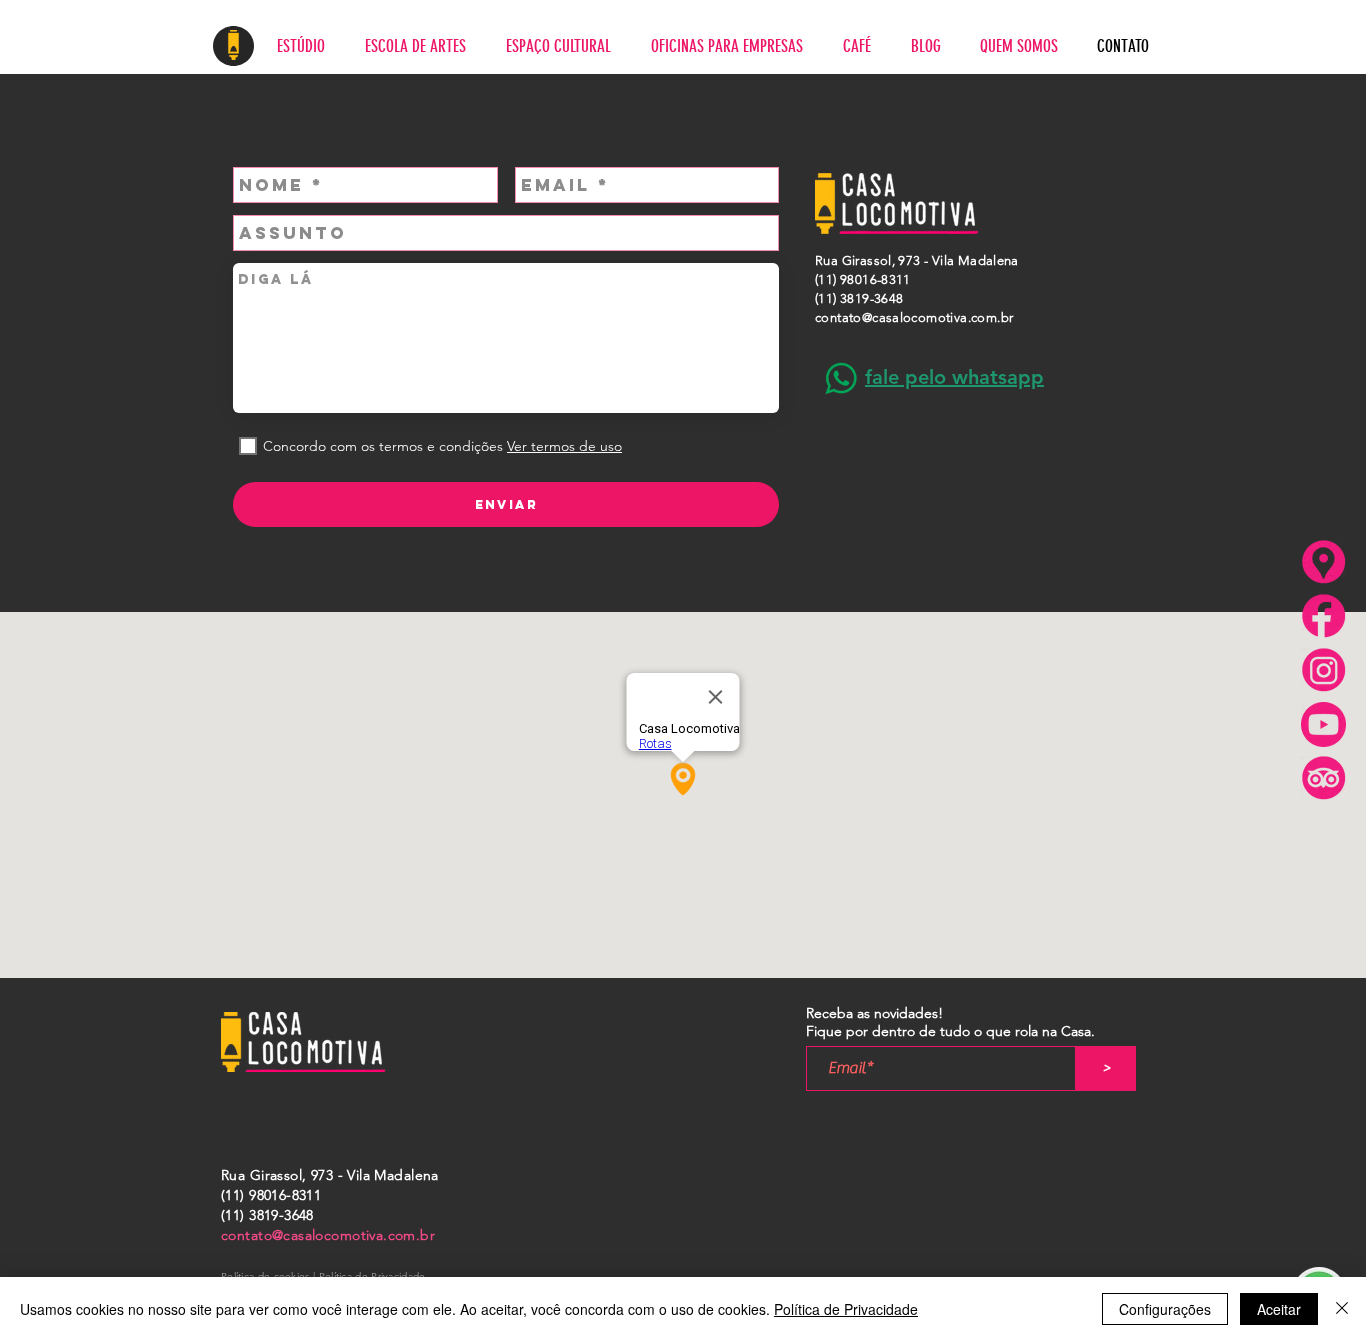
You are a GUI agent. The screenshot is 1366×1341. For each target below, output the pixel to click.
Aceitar (1279, 1309)
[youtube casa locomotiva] (1323, 724)
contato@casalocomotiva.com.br (914, 317)
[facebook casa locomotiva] (1323, 616)
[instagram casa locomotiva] (1323, 670)
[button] (954, 377)
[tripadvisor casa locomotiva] (1323, 778)
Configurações (1165, 1309)
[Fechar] (1342, 1309)
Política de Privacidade (846, 1309)
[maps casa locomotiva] (1323, 562)
